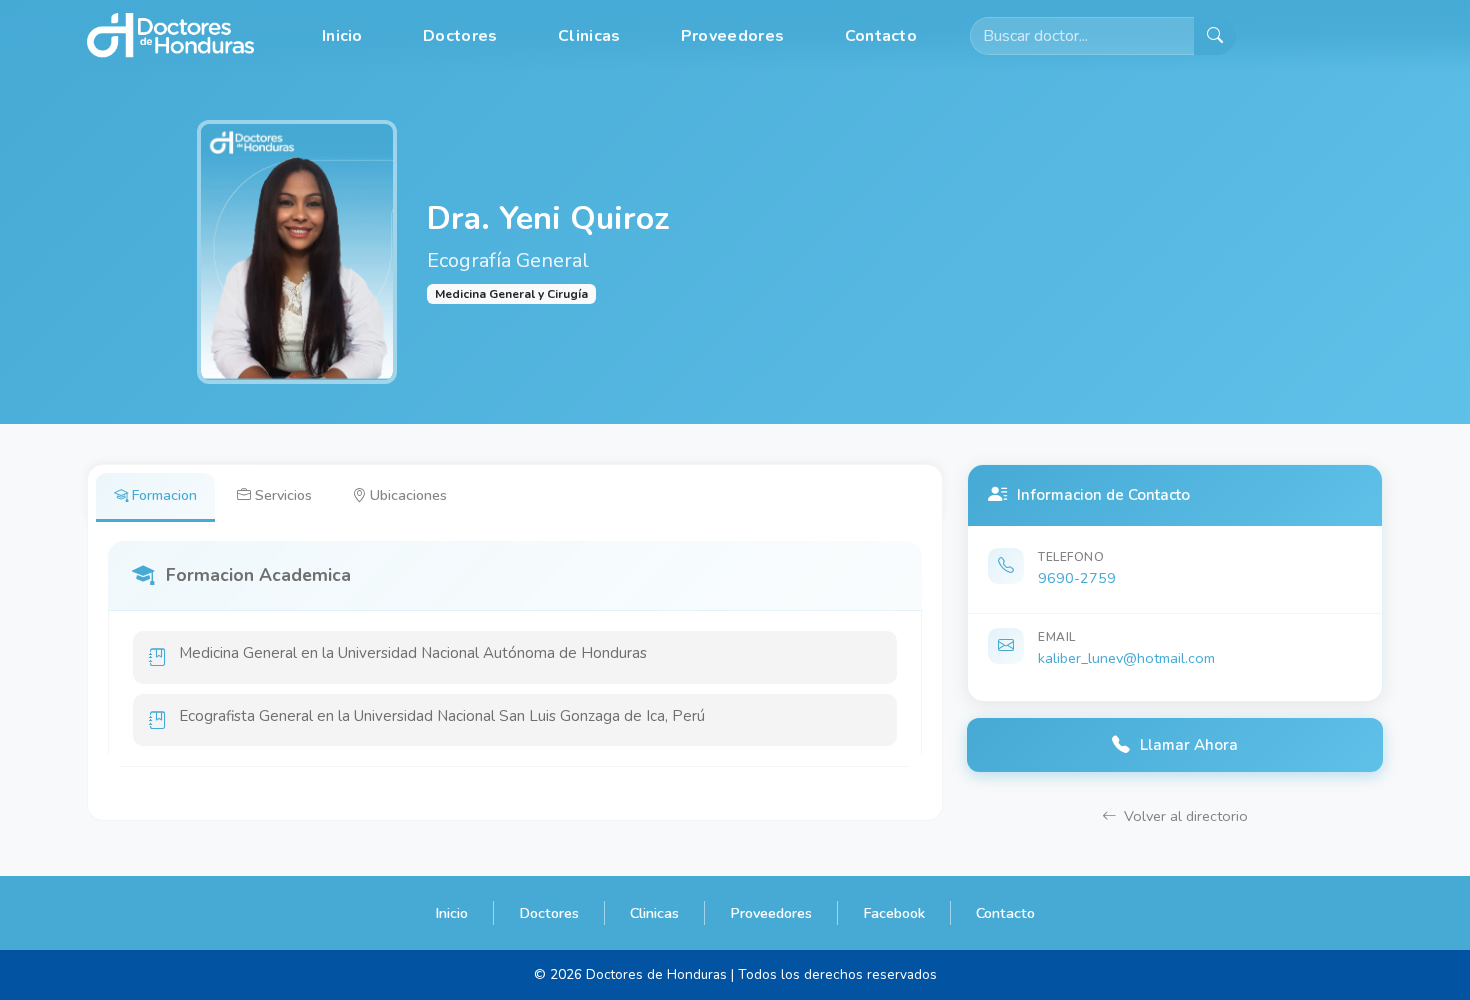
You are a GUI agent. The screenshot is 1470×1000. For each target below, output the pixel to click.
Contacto (881, 36)
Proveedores (732, 36)
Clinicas (589, 36)
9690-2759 (1077, 578)
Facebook (894, 913)
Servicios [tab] (283, 495)
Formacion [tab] (164, 495)
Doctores (460, 36)
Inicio (342, 36)
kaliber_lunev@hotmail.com (1126, 658)
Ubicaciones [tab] (408, 495)
